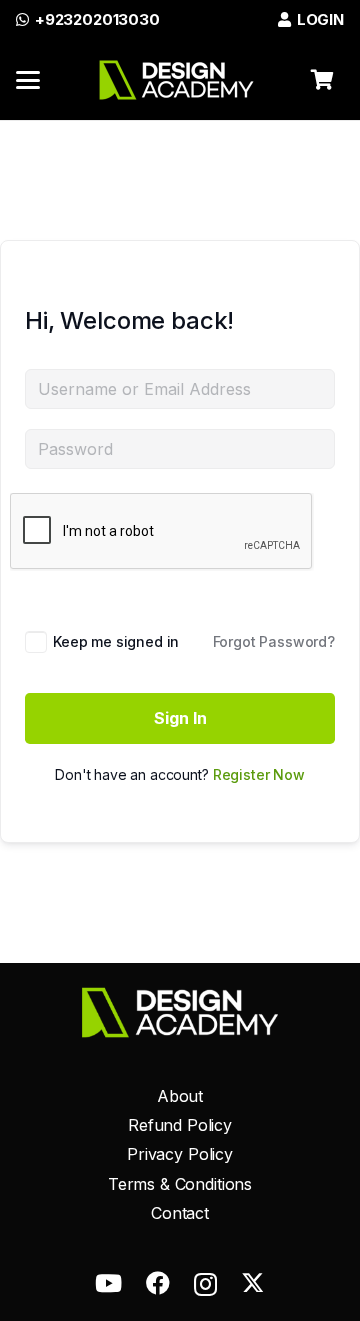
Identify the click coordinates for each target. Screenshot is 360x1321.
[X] (253, 1282)
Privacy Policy (180, 1154)
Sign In (180, 718)
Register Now (259, 774)
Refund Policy (180, 1125)
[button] (28, 80)
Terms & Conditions (180, 1184)
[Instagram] (205, 1284)
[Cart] (322, 80)
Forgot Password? (274, 641)
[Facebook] (158, 1283)
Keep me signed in (116, 641)
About (180, 1096)
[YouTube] (108, 1283)
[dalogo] (176, 80)
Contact (180, 1213)
